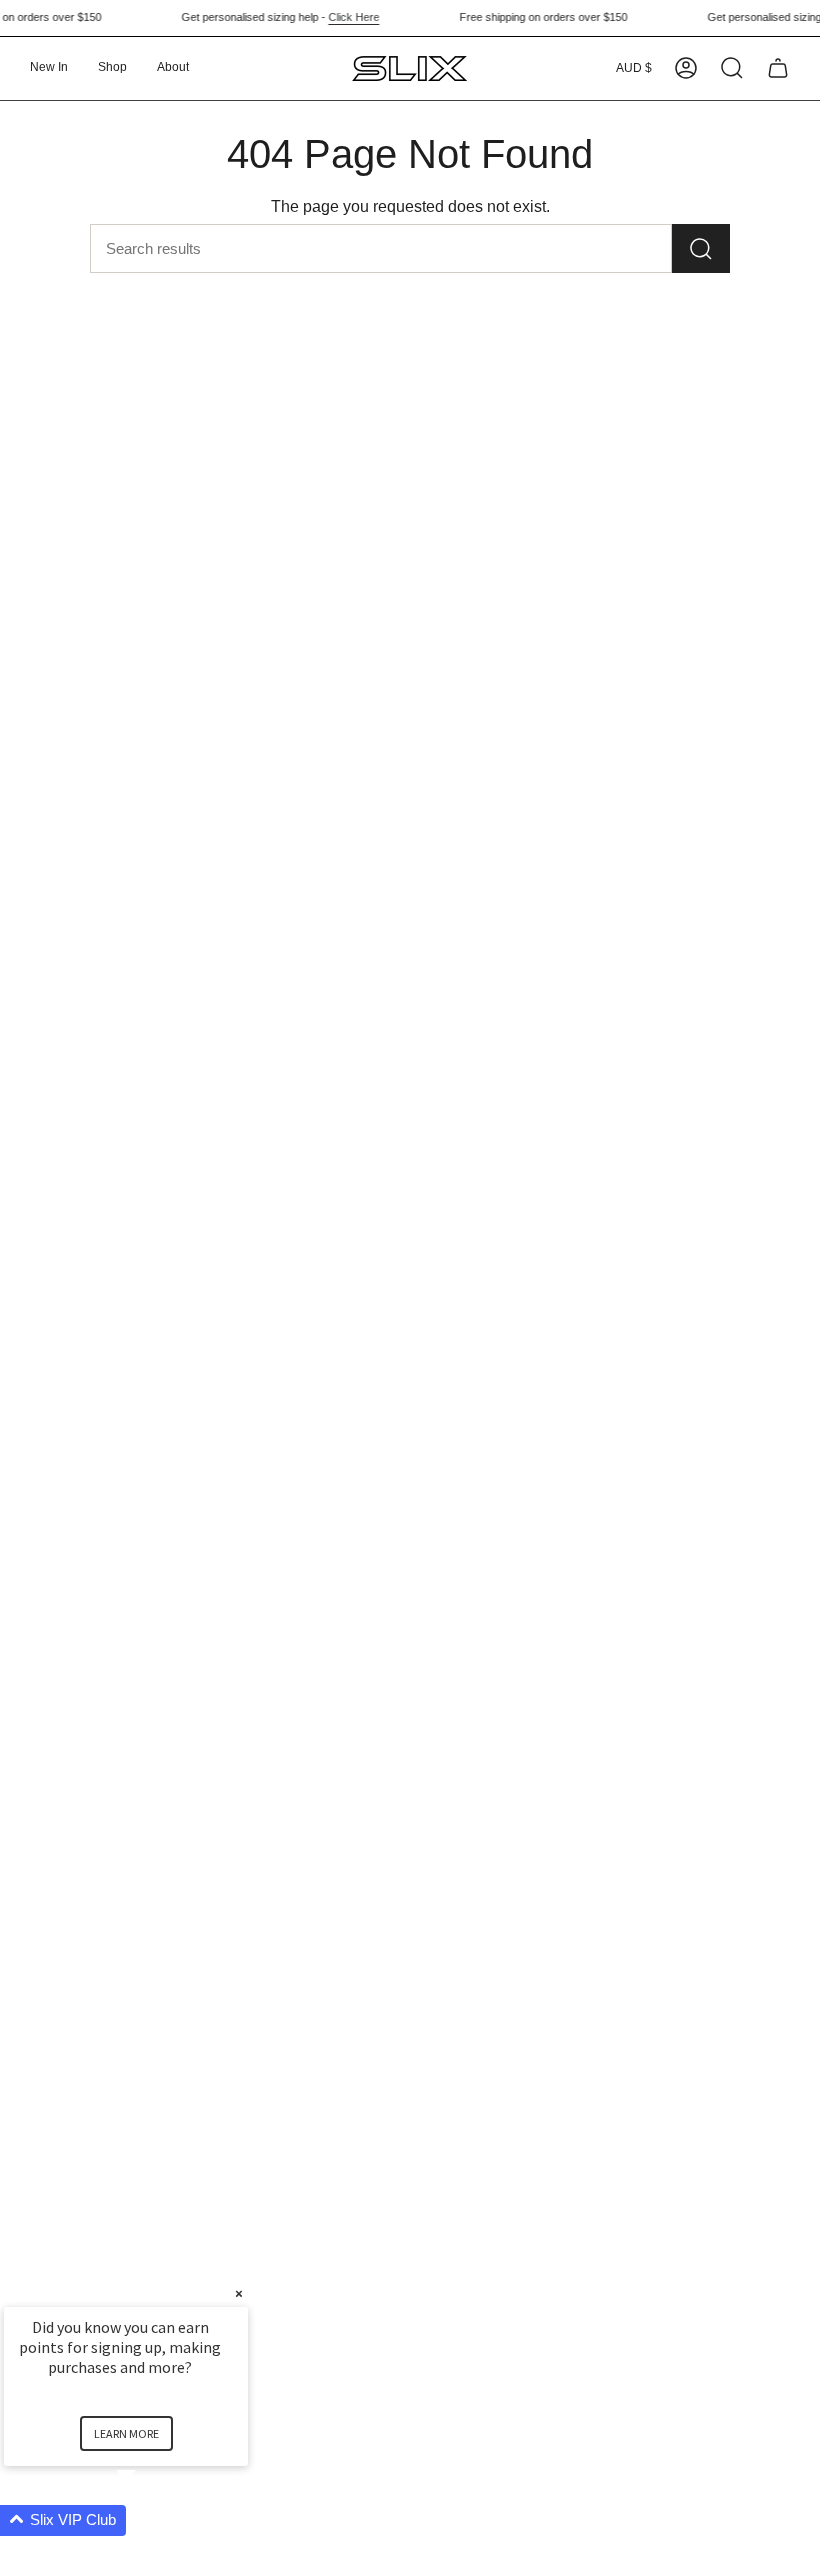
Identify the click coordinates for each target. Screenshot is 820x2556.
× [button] (239, 2293)
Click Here (341, 17)
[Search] (701, 248)
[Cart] (778, 68)
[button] (112, 68)
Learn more (126, 2433)
